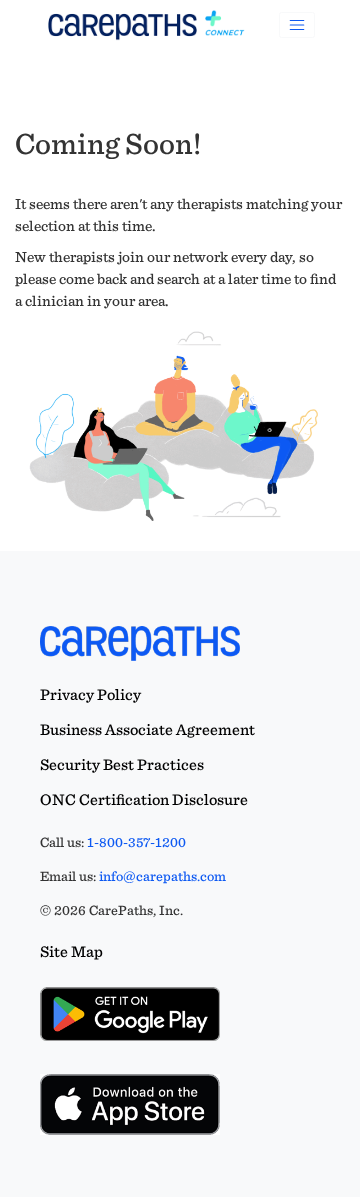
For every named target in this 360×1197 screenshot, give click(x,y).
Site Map (71, 951)
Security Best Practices (122, 764)
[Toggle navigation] (297, 25)
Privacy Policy (90, 694)
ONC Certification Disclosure (144, 799)
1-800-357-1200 (136, 842)
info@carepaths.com (162, 876)
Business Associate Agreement (147, 729)
